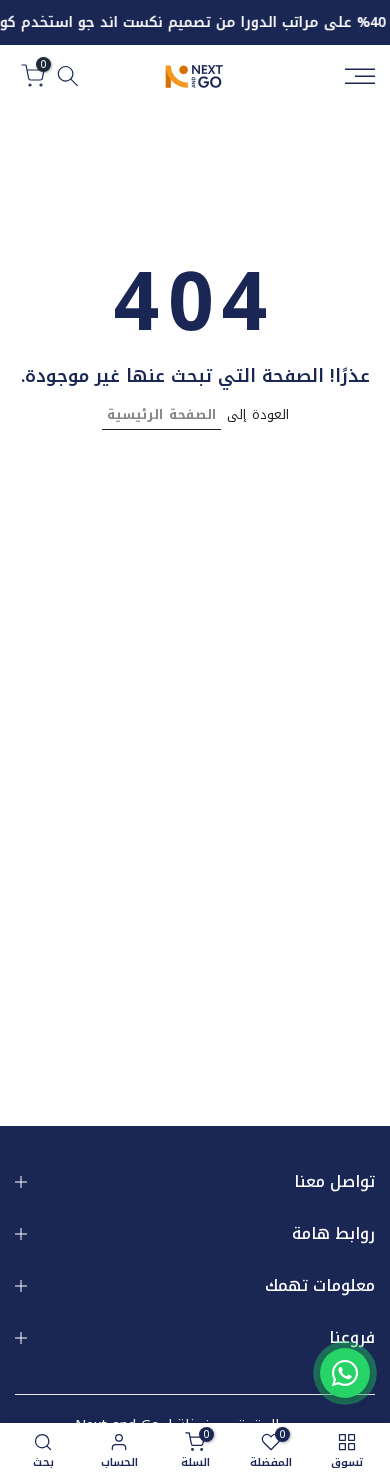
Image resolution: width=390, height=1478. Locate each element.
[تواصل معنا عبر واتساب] (345, 1373)
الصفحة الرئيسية (161, 414)
